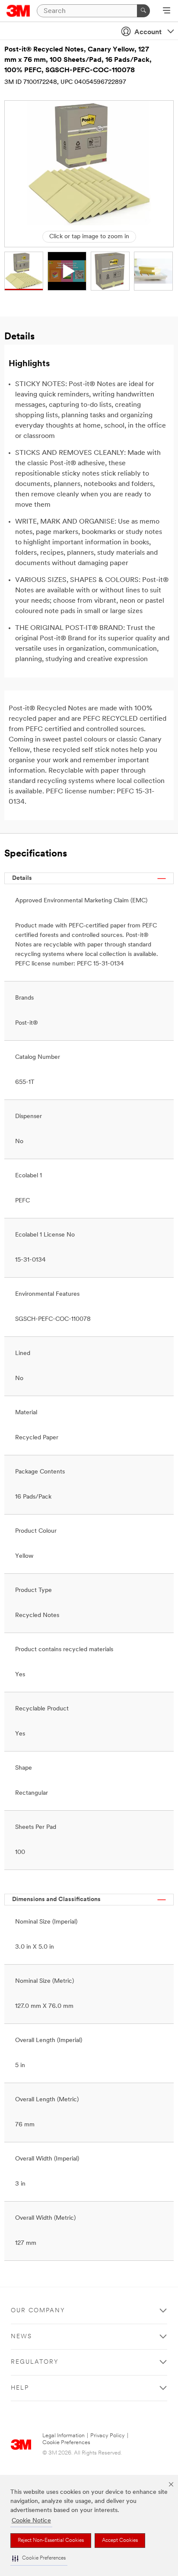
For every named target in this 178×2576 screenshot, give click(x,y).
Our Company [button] (38, 2311)
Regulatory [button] (35, 2362)
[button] (39, 2558)
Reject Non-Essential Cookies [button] (51, 2541)
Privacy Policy (108, 2436)
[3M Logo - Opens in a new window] (18, 11)
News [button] (21, 2337)
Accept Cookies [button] (120, 2541)
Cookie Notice (31, 2521)
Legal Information (64, 2436)
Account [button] (148, 32)
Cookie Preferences (66, 2443)
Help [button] (20, 2388)
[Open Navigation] (167, 11)
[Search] (143, 11)
